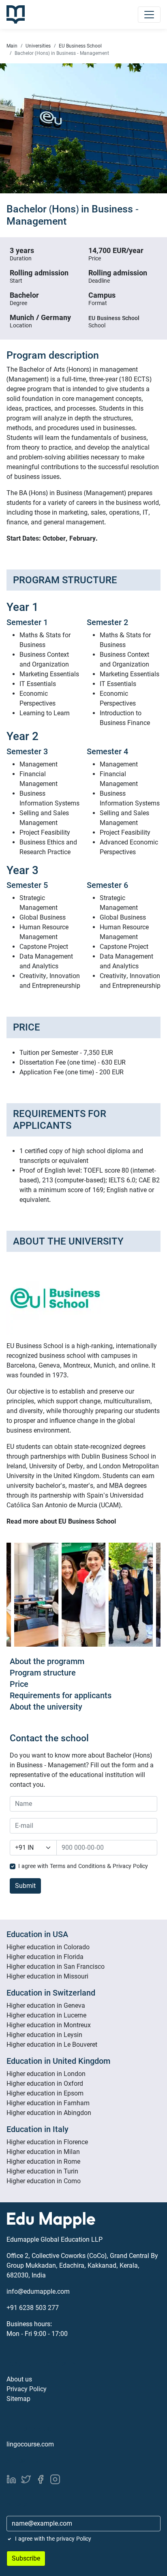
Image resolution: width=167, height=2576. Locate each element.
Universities (38, 46)
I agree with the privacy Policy (53, 2539)
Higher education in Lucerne (46, 2015)
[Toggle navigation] (149, 15)
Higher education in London (46, 2074)
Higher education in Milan (43, 2152)
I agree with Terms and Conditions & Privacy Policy (83, 1866)
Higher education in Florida (45, 1957)
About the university (46, 1707)
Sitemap (18, 2399)
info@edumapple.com (38, 2291)
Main (12, 46)
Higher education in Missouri (47, 1976)
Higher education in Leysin (44, 2035)
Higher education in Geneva (46, 2006)
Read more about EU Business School (61, 1521)
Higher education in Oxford (45, 2084)
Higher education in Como (44, 2181)
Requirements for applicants (61, 1695)
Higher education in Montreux (49, 2025)
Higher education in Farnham (48, 2103)
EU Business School (80, 46)
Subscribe (26, 2558)
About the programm (47, 1661)
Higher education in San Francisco (56, 1967)
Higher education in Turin (42, 2171)
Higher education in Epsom (45, 2093)
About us (19, 2379)
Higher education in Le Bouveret (52, 2045)
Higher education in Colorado (48, 1947)
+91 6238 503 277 (33, 2308)
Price (19, 1684)
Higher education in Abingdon (49, 2113)
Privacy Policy (27, 2389)
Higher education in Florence (47, 2142)
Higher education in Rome (43, 2161)
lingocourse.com (30, 2444)
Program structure (43, 1673)
